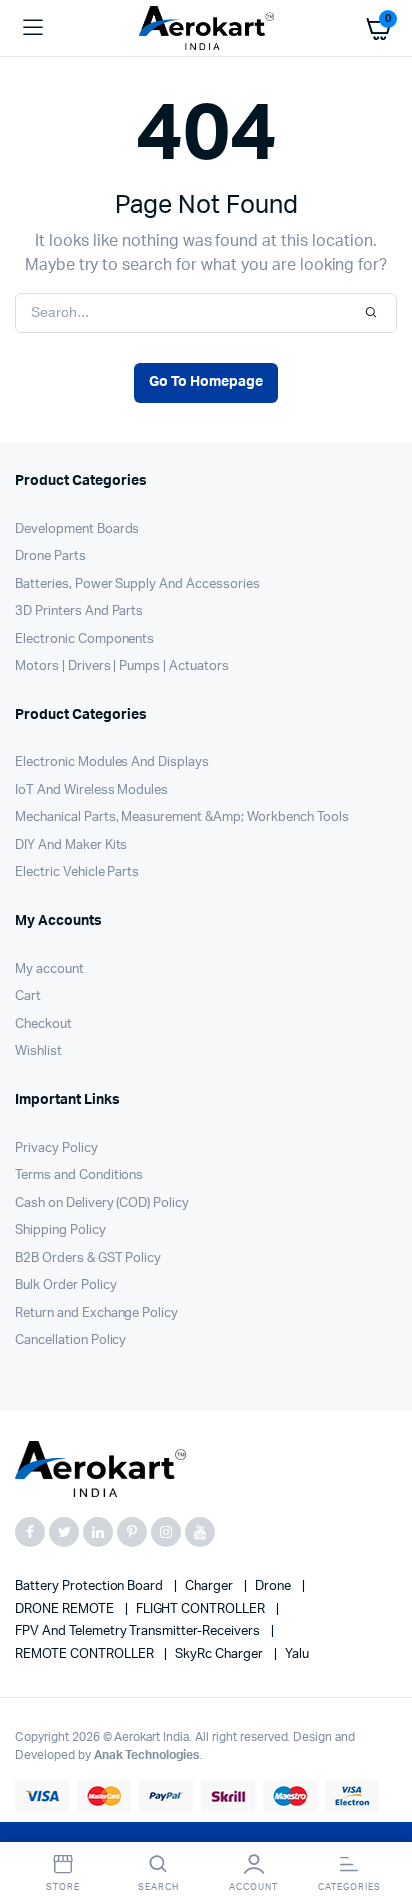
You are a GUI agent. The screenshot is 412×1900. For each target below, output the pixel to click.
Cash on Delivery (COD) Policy (102, 1203)
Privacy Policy (56, 1148)
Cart (28, 996)
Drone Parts (50, 556)
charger (210, 1586)
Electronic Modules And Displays (112, 762)
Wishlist (38, 1051)
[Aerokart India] (206, 28)
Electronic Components (84, 639)
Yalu (297, 1654)
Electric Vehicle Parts (77, 872)
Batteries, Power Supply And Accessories (137, 584)
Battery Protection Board (90, 1586)
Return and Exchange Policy (96, 1313)
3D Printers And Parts (79, 611)
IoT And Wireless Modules (91, 790)
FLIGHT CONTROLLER (202, 1609)
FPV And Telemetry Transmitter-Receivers (139, 1631)
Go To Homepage (206, 382)
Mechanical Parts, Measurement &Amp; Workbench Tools (181, 817)
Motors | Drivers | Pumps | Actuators (122, 666)
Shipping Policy (60, 1230)
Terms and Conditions (79, 1175)
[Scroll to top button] (380, 1820)
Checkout (43, 1024)
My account (49, 969)
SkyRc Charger (220, 1654)
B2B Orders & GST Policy (88, 1258)
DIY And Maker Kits (71, 845)
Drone (274, 1586)
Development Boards (77, 529)
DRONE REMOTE (66, 1609)
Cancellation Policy (70, 1340)
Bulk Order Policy (66, 1285)
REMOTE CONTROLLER (85, 1654)
